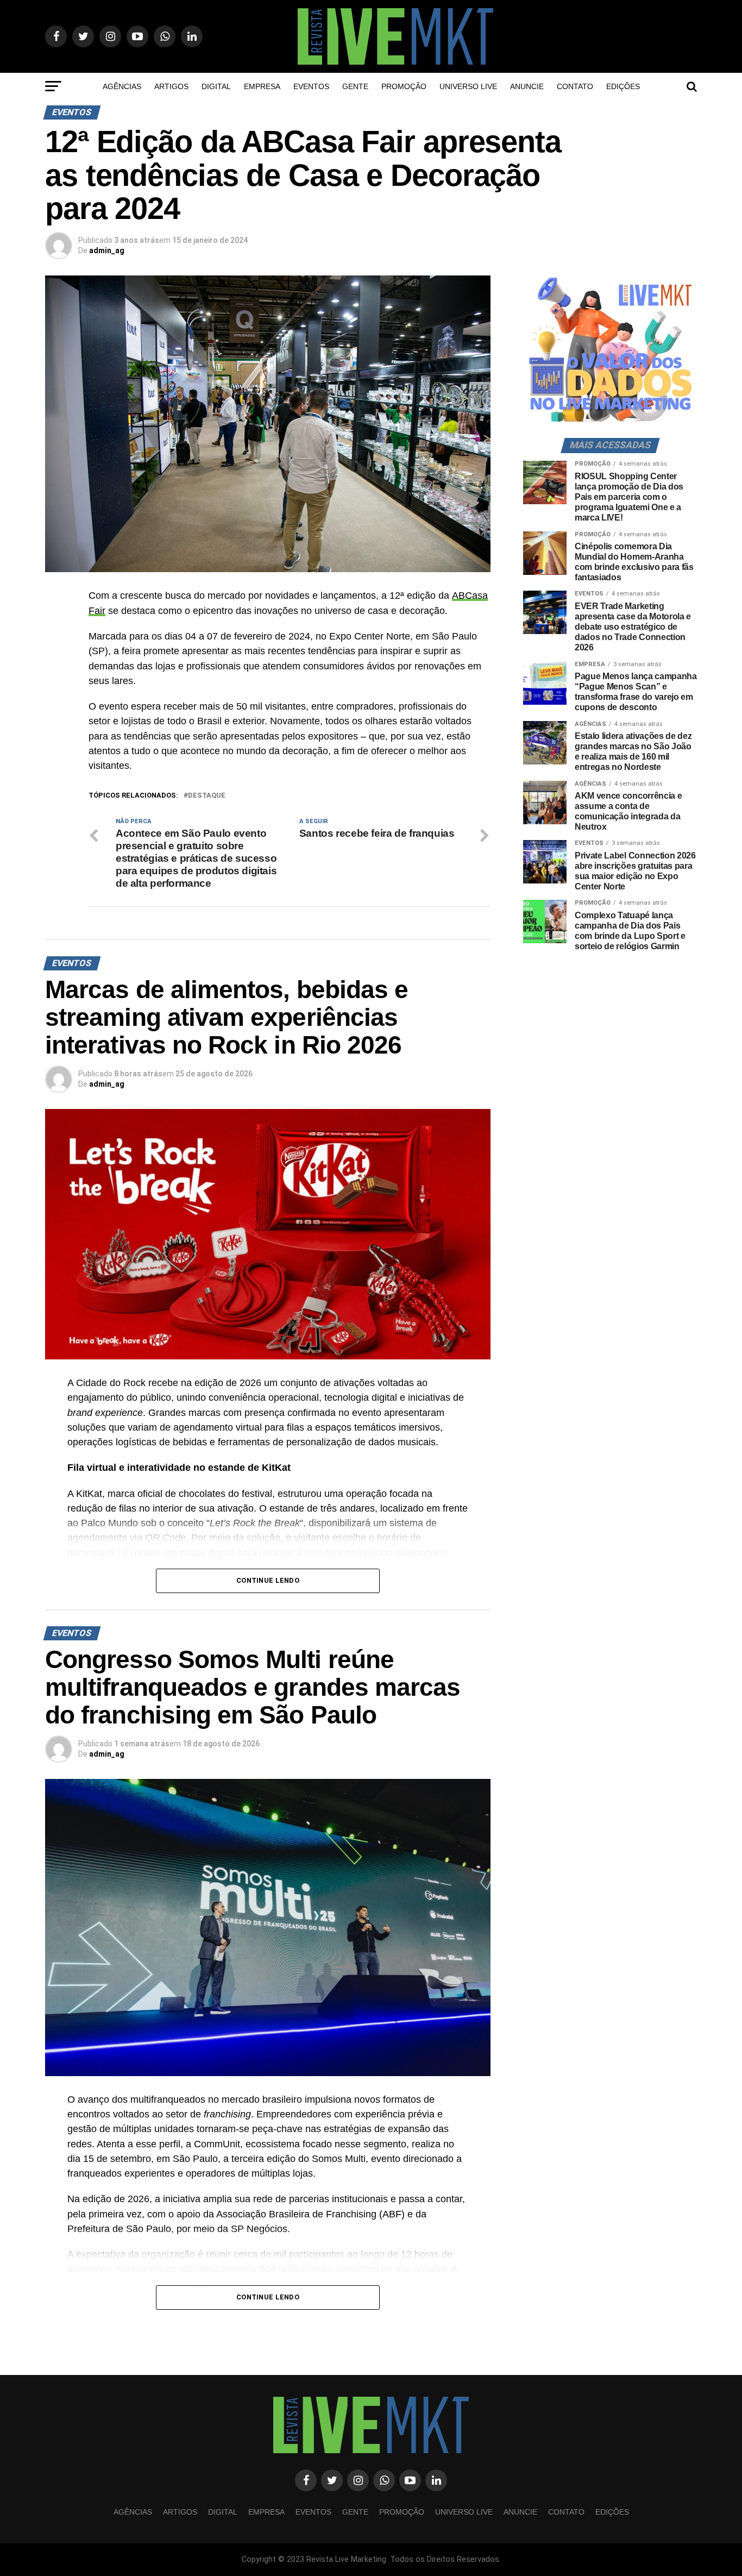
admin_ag (107, 250)
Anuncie (527, 86)
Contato (575, 86)
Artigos (171, 86)
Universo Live (468, 86)
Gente (355, 86)
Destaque (207, 796)
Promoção (404, 86)
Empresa (262, 86)
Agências (122, 86)
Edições (623, 86)
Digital (216, 86)
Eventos (311, 86)
